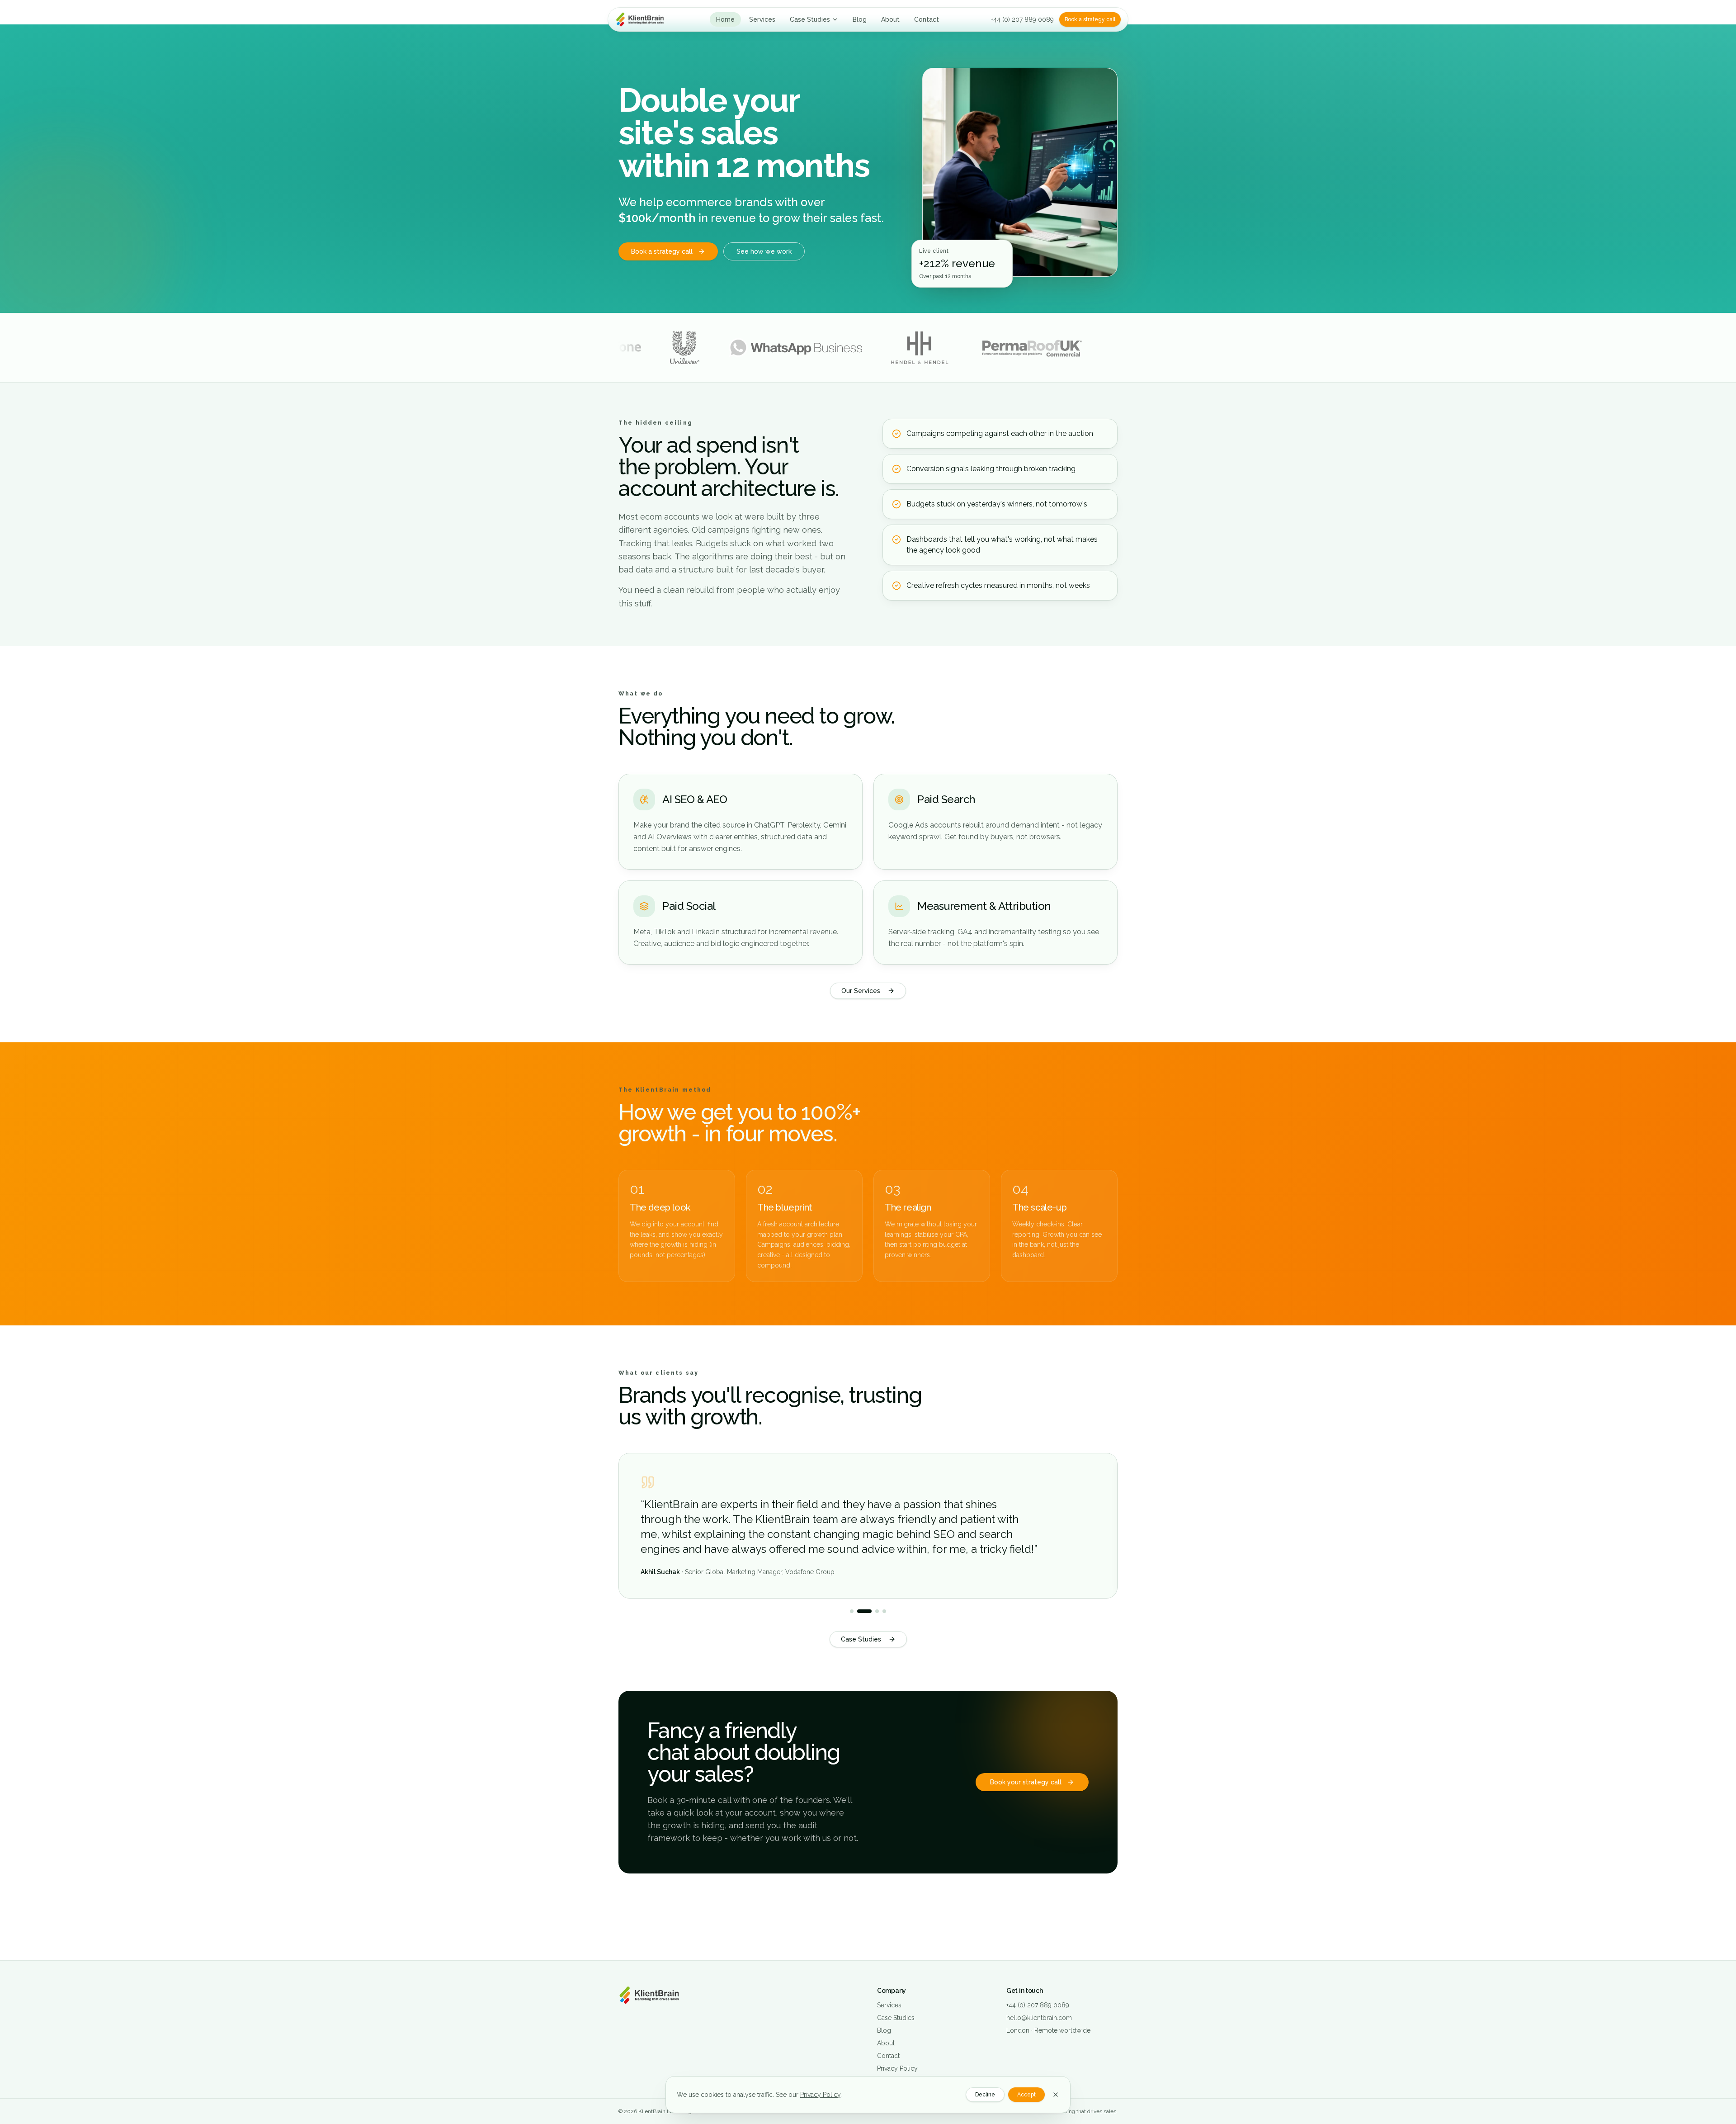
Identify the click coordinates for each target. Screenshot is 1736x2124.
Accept (1026, 2095)
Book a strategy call (1090, 19)
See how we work (764, 251)
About (890, 19)
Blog (860, 19)
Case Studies (810, 19)
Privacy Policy (820, 2095)
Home (725, 19)
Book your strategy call (1026, 1782)
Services (762, 19)
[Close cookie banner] (1056, 2095)
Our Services (861, 991)
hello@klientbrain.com (1039, 2018)
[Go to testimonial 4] (884, 1611)
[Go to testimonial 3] (872, 1611)
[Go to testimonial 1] (852, 1611)
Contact (927, 19)
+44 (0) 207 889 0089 (1022, 19)
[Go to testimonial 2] (859, 1611)
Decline (985, 2095)
